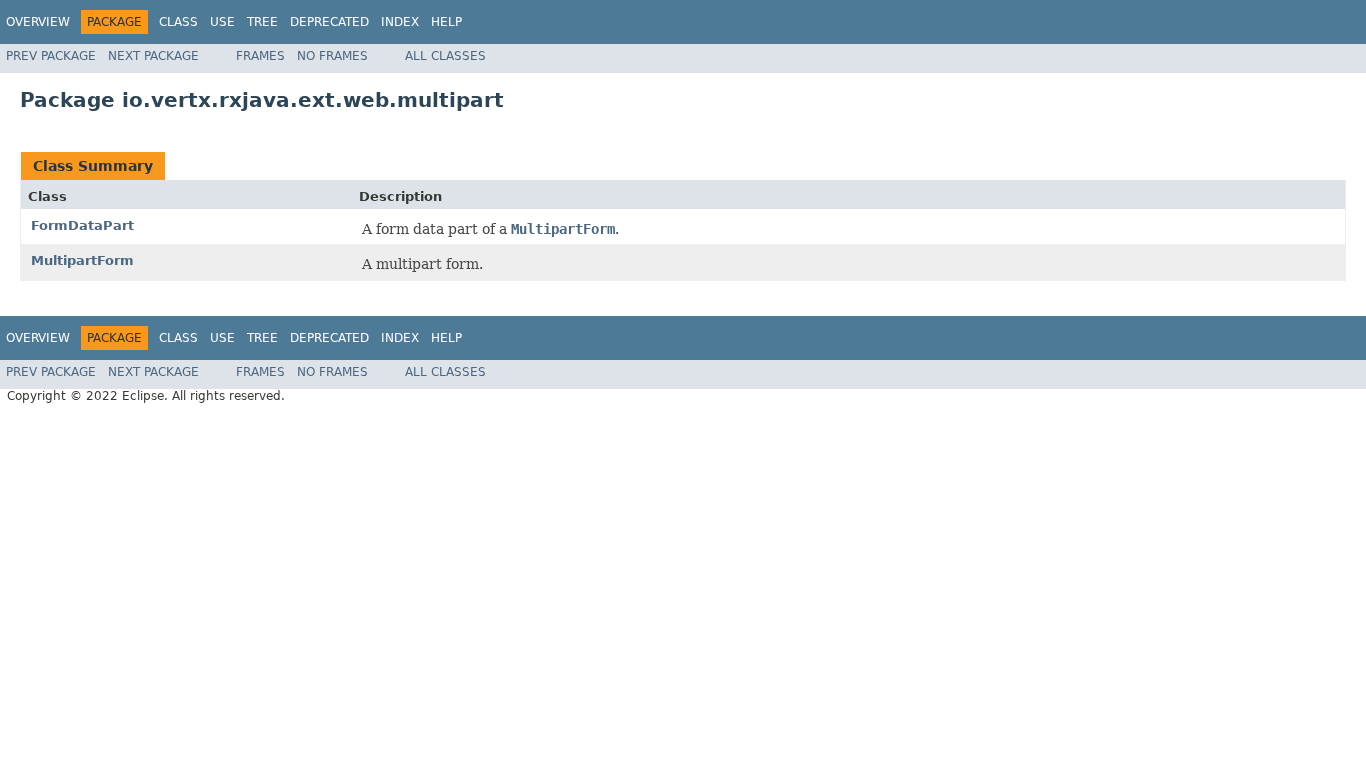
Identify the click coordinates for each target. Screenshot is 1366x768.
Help (446, 22)
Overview (38, 22)
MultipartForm (82, 260)
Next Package (153, 56)
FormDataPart (82, 225)
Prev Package (51, 56)
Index (400, 22)
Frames (260, 56)
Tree (262, 22)
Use (222, 22)
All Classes (445, 56)
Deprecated (329, 22)
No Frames (332, 56)
